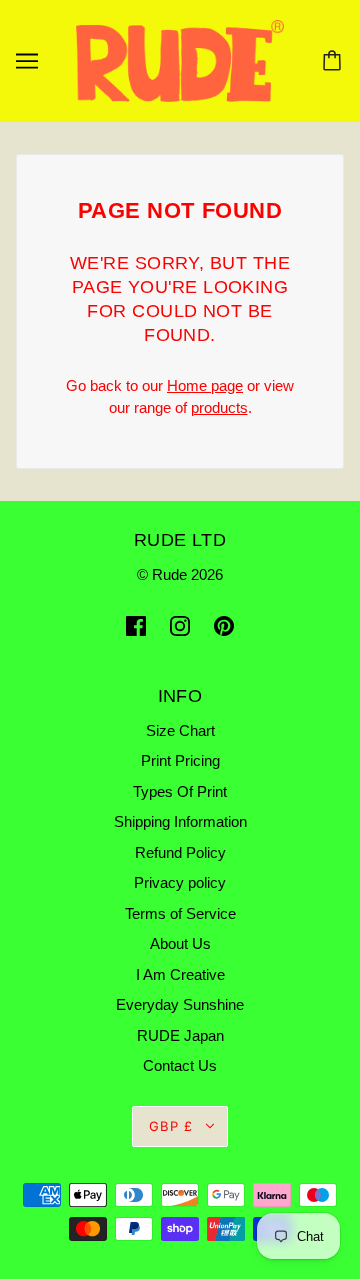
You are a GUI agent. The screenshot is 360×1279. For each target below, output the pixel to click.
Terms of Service (180, 913)
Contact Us (180, 1065)
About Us (180, 943)
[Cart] (335, 61)
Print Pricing (180, 760)
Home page (205, 385)
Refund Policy (180, 852)
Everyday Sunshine (180, 1004)
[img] (136, 625)
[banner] (180, 59)
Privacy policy (180, 882)
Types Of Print (180, 791)
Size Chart (180, 730)
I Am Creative (180, 974)
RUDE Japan (180, 1035)
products (219, 407)
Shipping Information (180, 821)
